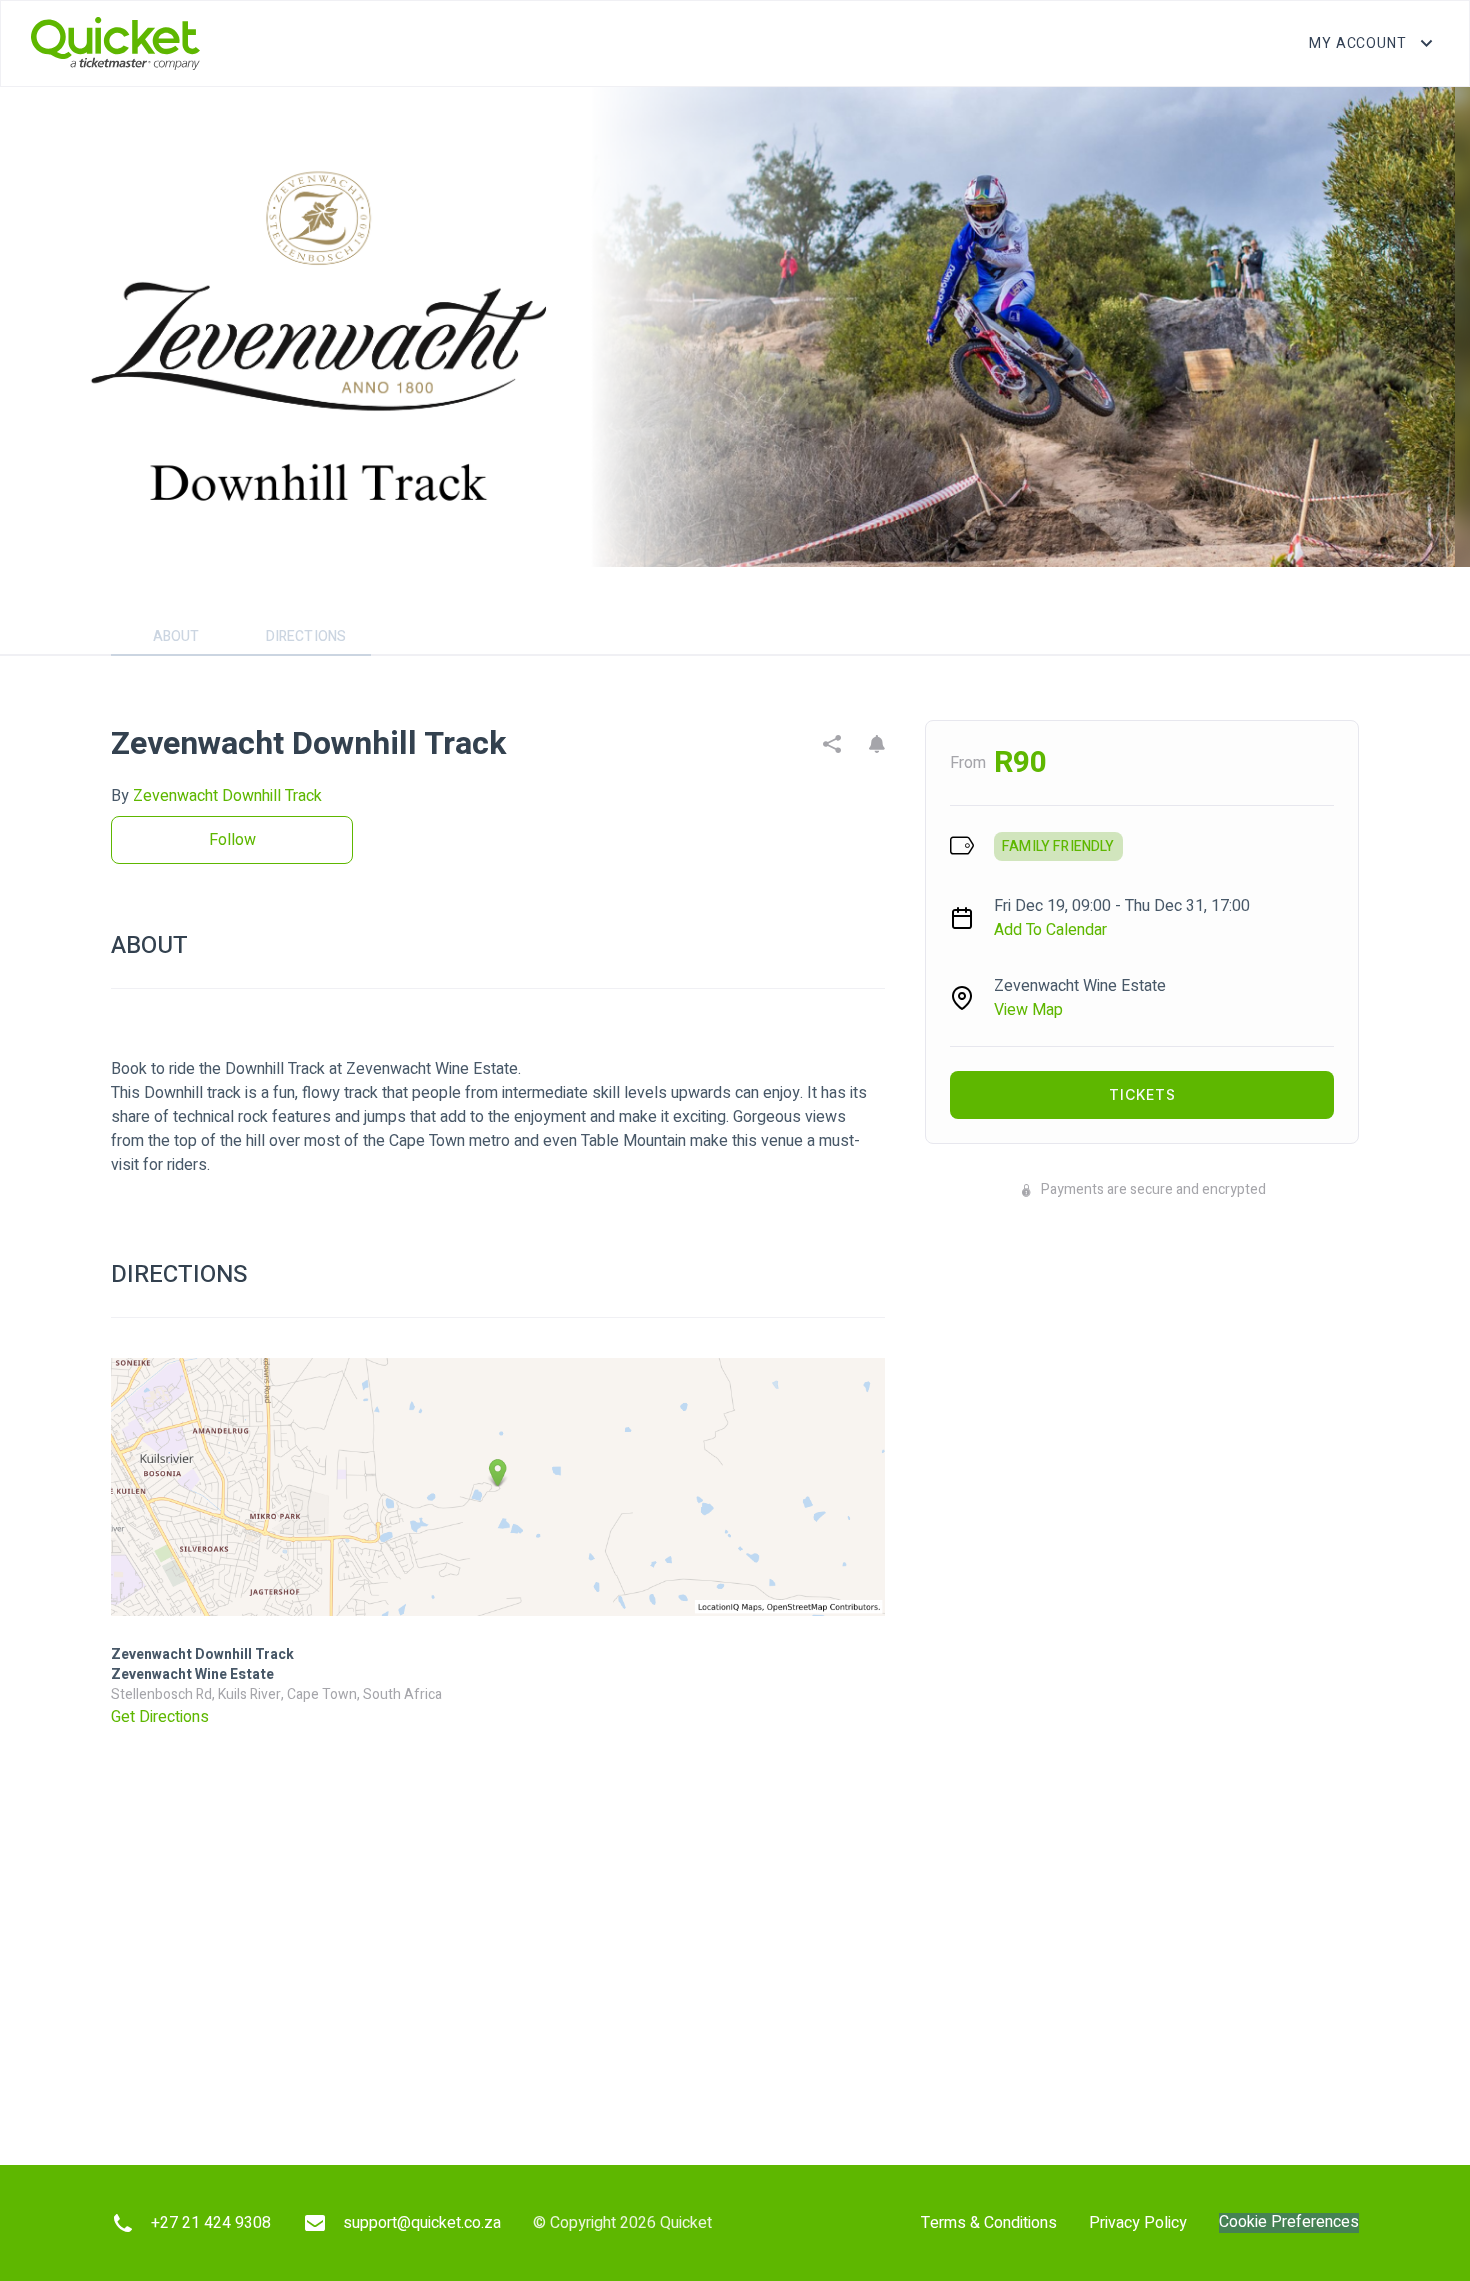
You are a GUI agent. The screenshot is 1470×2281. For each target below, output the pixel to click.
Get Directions (160, 1717)
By (216, 796)
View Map (1028, 1010)
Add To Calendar (1050, 930)
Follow (232, 840)
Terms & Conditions (989, 2223)
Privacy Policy (1138, 2223)
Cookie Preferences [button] (1289, 2222)
